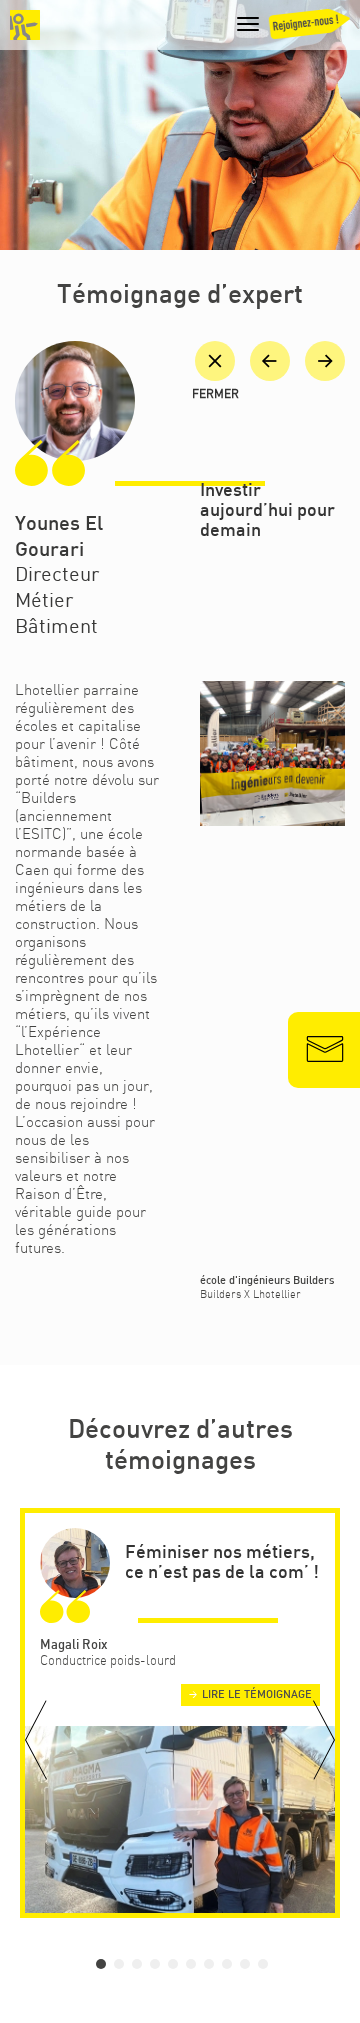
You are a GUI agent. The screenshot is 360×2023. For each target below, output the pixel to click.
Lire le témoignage (257, 1695)
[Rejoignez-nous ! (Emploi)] (309, 29)
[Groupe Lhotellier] (25, 25)
